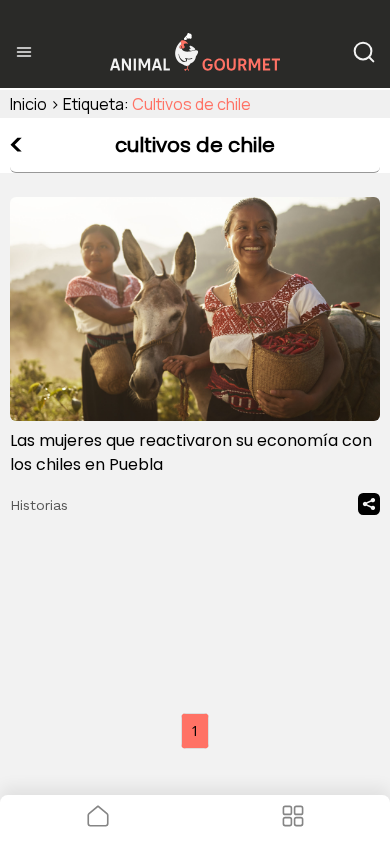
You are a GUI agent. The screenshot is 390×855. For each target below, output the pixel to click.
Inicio (28, 104)
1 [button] (195, 730)
